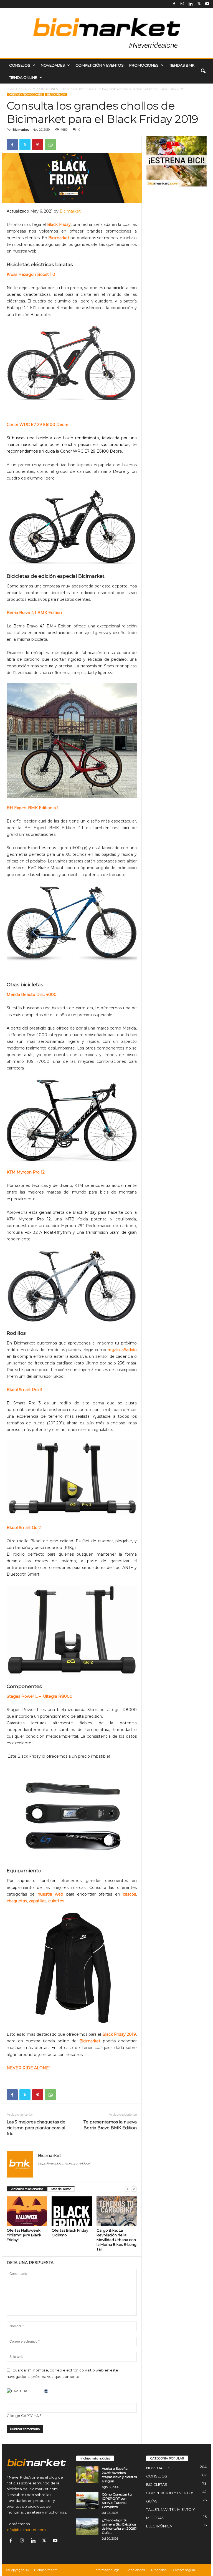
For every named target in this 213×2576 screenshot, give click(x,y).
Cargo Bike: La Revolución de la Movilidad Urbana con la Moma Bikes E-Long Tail (116, 2240)
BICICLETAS (157, 2484)
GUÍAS (152, 2501)
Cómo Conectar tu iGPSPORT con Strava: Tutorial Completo (117, 2501)
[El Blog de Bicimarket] (106, 33)
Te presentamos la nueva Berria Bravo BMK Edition (110, 2125)
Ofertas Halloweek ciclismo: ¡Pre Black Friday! (24, 2235)
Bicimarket (21, 130)
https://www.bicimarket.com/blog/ (64, 2163)
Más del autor (61, 2189)
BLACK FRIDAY (73, 89)
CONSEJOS (20, 65)
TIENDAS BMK (182, 65)
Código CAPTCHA (23, 2416)
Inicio (10, 89)
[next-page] (134, 2189)
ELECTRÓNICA (159, 2526)
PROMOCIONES (144, 65)
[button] (203, 71)
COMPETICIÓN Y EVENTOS (100, 65)
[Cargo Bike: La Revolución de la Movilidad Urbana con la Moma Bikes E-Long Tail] (117, 2211)
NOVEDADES (53, 65)
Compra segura (184, 2570)
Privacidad (159, 2570)
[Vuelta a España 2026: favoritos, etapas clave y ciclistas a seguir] (87, 2475)
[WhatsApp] (50, 145)
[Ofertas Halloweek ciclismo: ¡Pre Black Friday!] (27, 2211)
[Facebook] (174, 4)
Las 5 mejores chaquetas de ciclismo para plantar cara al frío (36, 2128)
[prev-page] (127, 2189)
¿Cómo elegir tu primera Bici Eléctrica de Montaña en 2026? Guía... (119, 2526)
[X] (199, 4)
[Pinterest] (38, 145)
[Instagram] (182, 4)
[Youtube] (207, 4)
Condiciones (136, 2570)
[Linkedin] (191, 4)
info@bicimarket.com (26, 2530)
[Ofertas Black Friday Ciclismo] (72, 2211)
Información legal (107, 2570)
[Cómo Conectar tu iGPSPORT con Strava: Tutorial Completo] (87, 2501)
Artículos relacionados (27, 2189)
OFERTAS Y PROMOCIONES (39, 89)
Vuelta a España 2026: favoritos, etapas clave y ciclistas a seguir (119, 2475)
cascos (129, 1894)
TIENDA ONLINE (23, 77)
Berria (19, 626)
